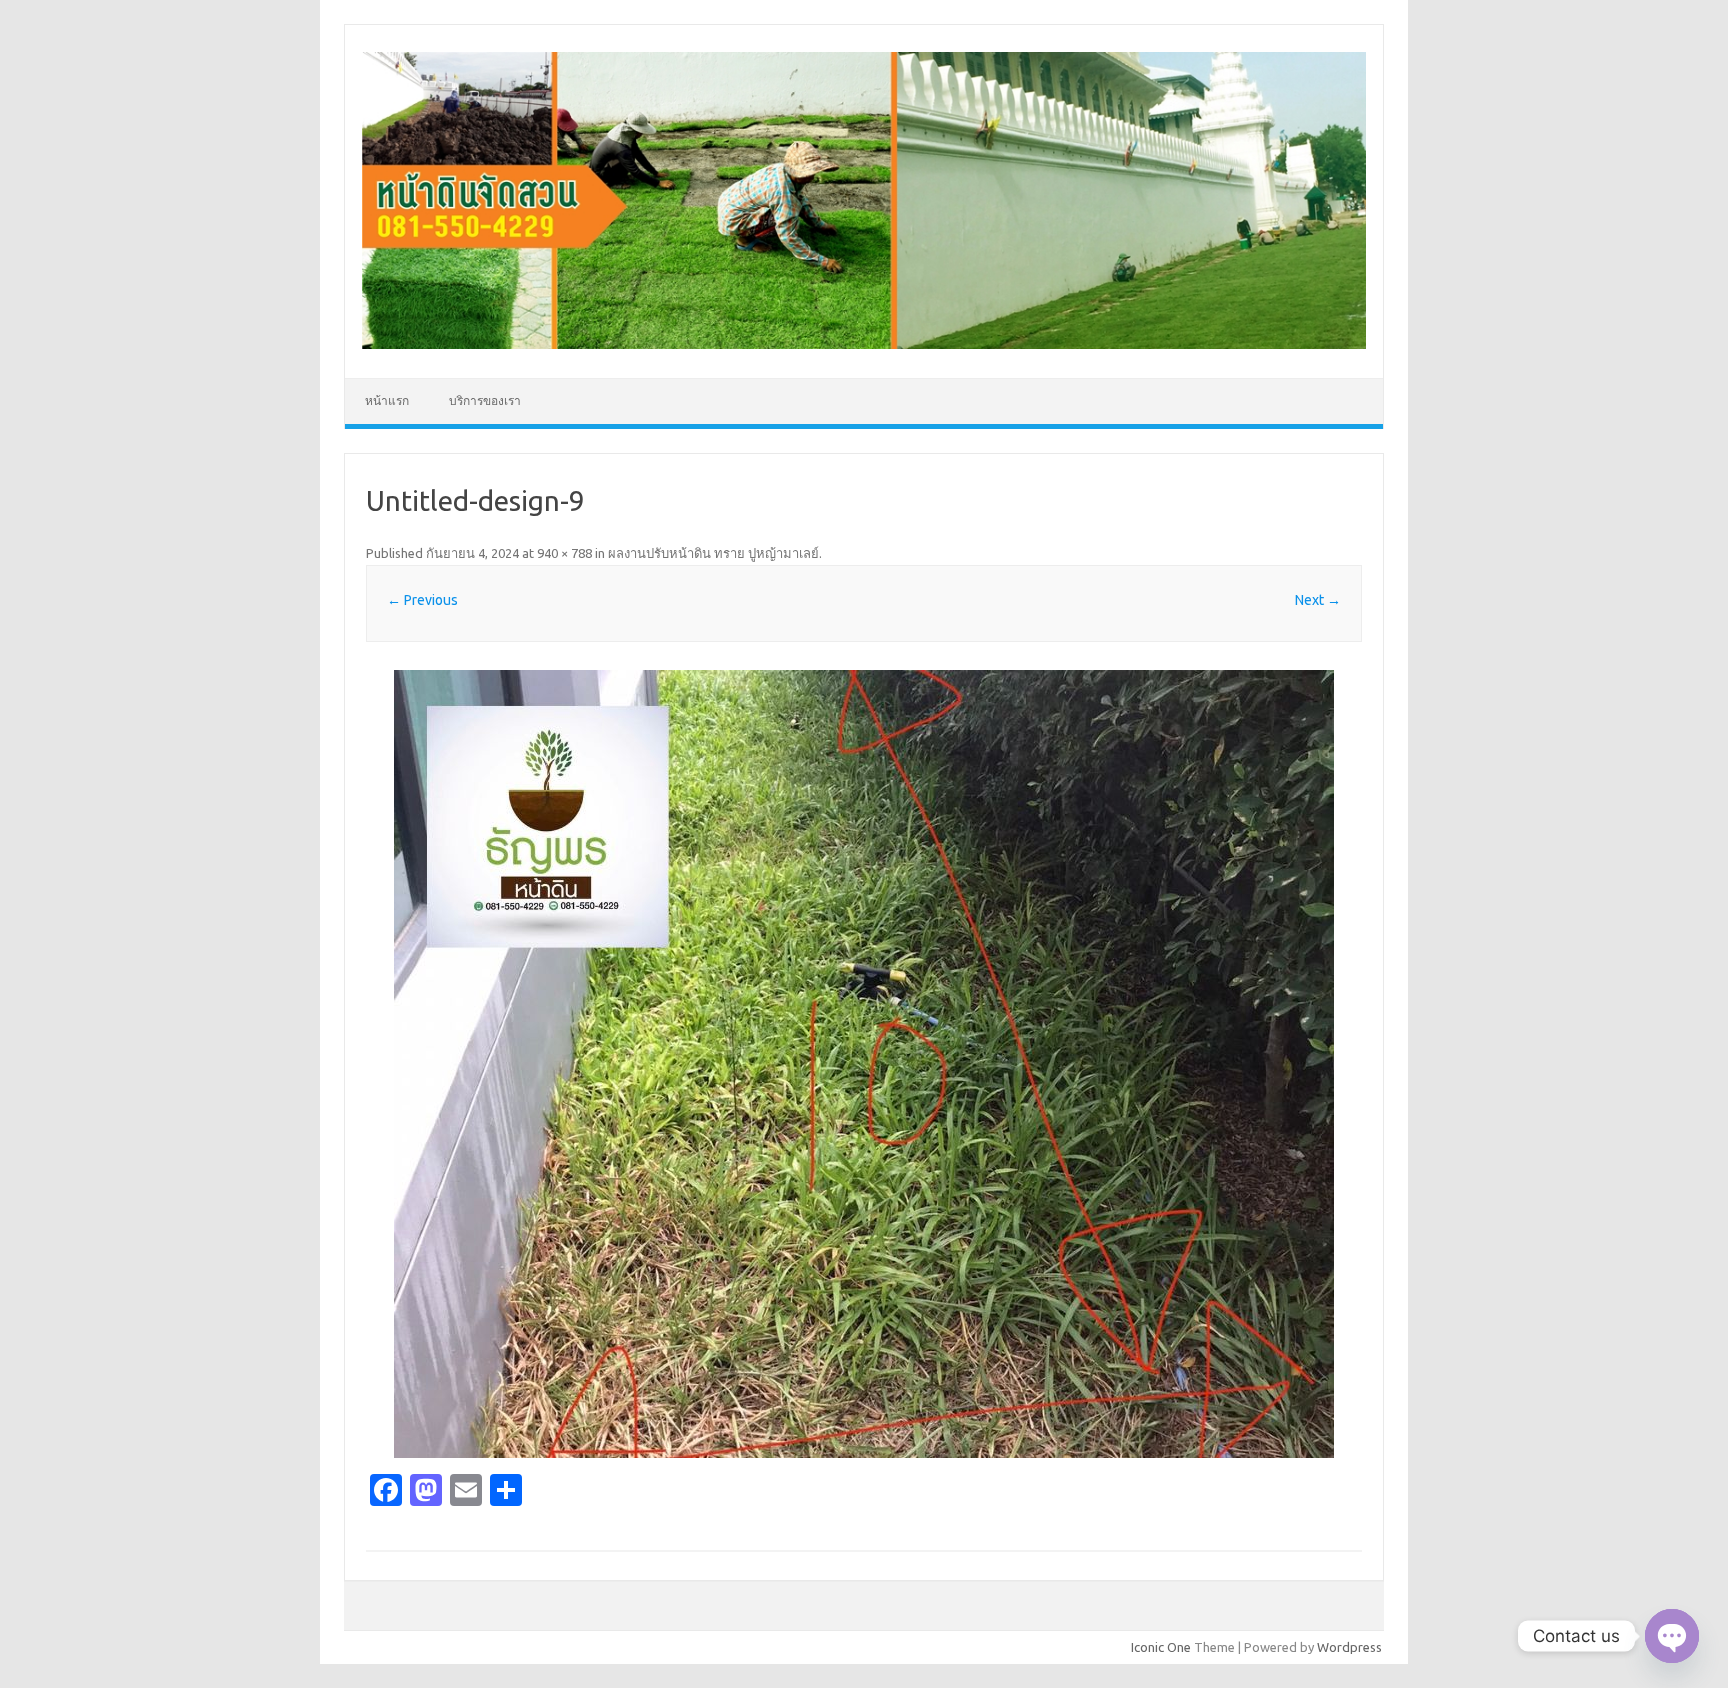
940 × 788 (564, 553)
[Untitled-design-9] (864, 1064)
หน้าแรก (387, 400)
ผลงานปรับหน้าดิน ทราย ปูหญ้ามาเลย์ (713, 553)
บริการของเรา (485, 400)
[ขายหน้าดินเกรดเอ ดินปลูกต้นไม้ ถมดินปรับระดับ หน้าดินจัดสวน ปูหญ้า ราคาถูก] (864, 344)
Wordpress (1349, 1647)
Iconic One (1161, 1647)
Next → (1318, 600)
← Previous (422, 600)
